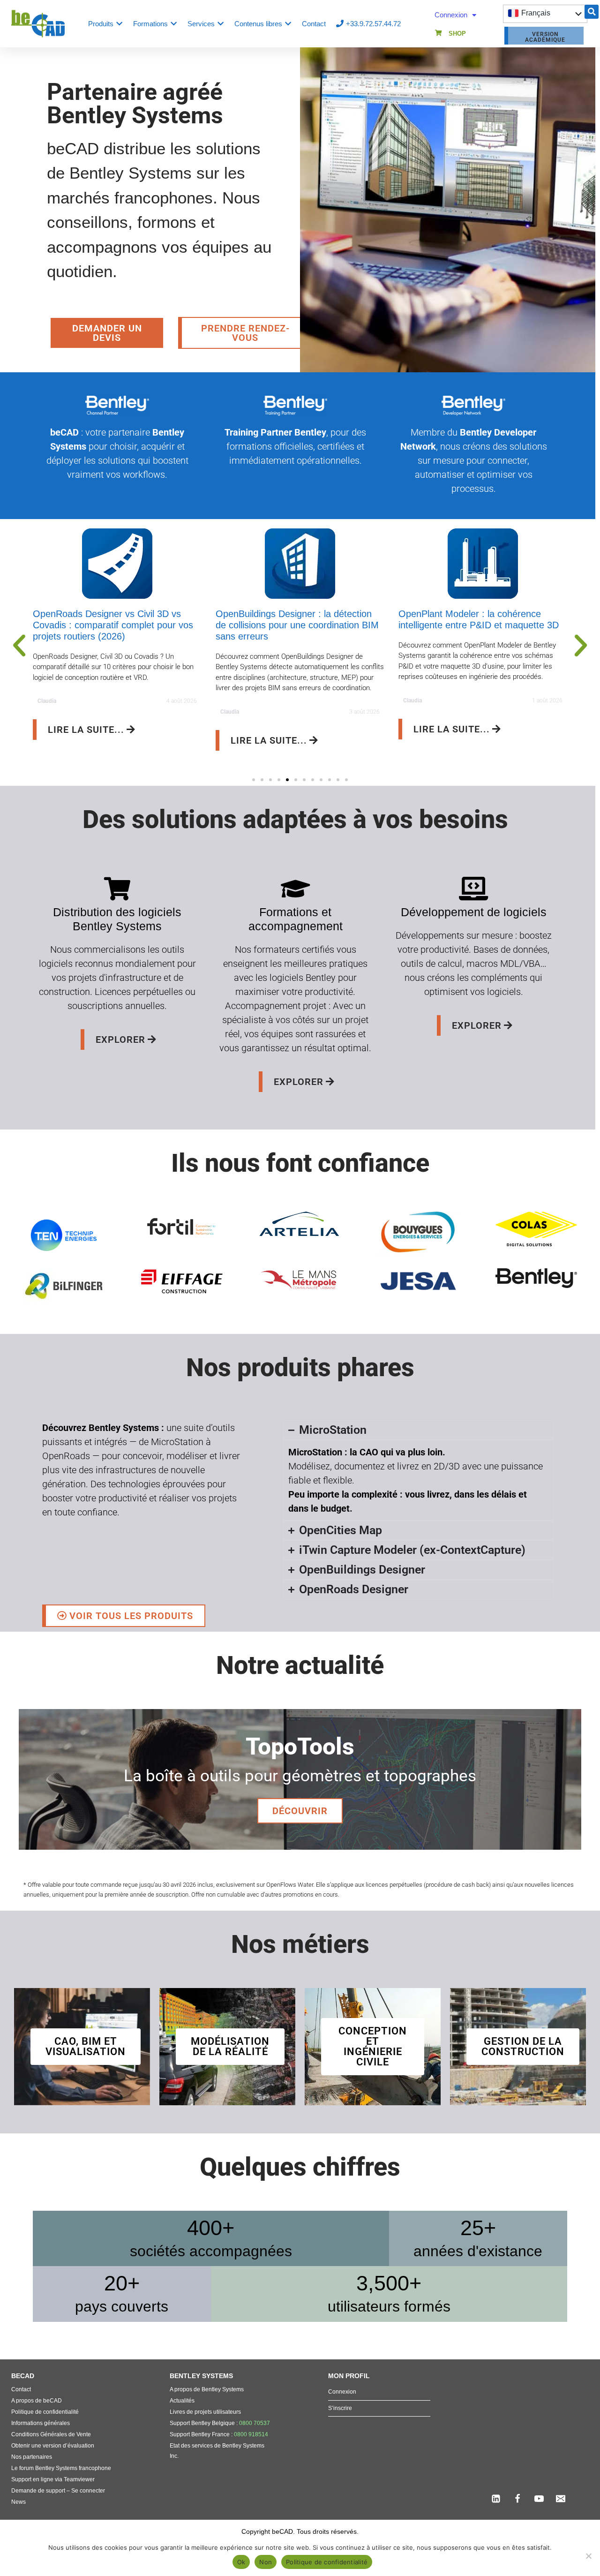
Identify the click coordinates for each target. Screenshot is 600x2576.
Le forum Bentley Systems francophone (61, 2468)
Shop (457, 34)
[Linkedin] (496, 2499)
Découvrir (300, 1811)
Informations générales (41, 2423)
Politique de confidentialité (45, 2412)
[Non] (588, 2556)
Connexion (451, 15)
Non (266, 2562)
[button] (592, 12)
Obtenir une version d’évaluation (53, 2446)
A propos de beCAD (37, 2401)
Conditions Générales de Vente (51, 2434)
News (19, 2502)
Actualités (182, 2401)
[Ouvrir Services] (221, 24)
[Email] (561, 2499)
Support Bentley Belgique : (220, 2423)
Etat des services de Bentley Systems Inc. (217, 2451)
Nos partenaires (32, 2457)
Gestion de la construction (523, 2046)
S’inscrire (340, 2408)
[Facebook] (517, 2499)
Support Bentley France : (219, 2434)
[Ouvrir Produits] (119, 24)
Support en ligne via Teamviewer (53, 2479)
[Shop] (439, 33)
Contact (21, 2389)
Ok (241, 2562)
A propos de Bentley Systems (207, 2389)
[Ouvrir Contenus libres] (288, 24)
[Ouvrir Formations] (174, 24)
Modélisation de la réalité (230, 2046)
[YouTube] (539, 2499)
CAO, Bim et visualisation (86, 2046)
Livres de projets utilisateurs (205, 2412)
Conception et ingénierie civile (373, 2046)
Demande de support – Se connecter (58, 2491)
